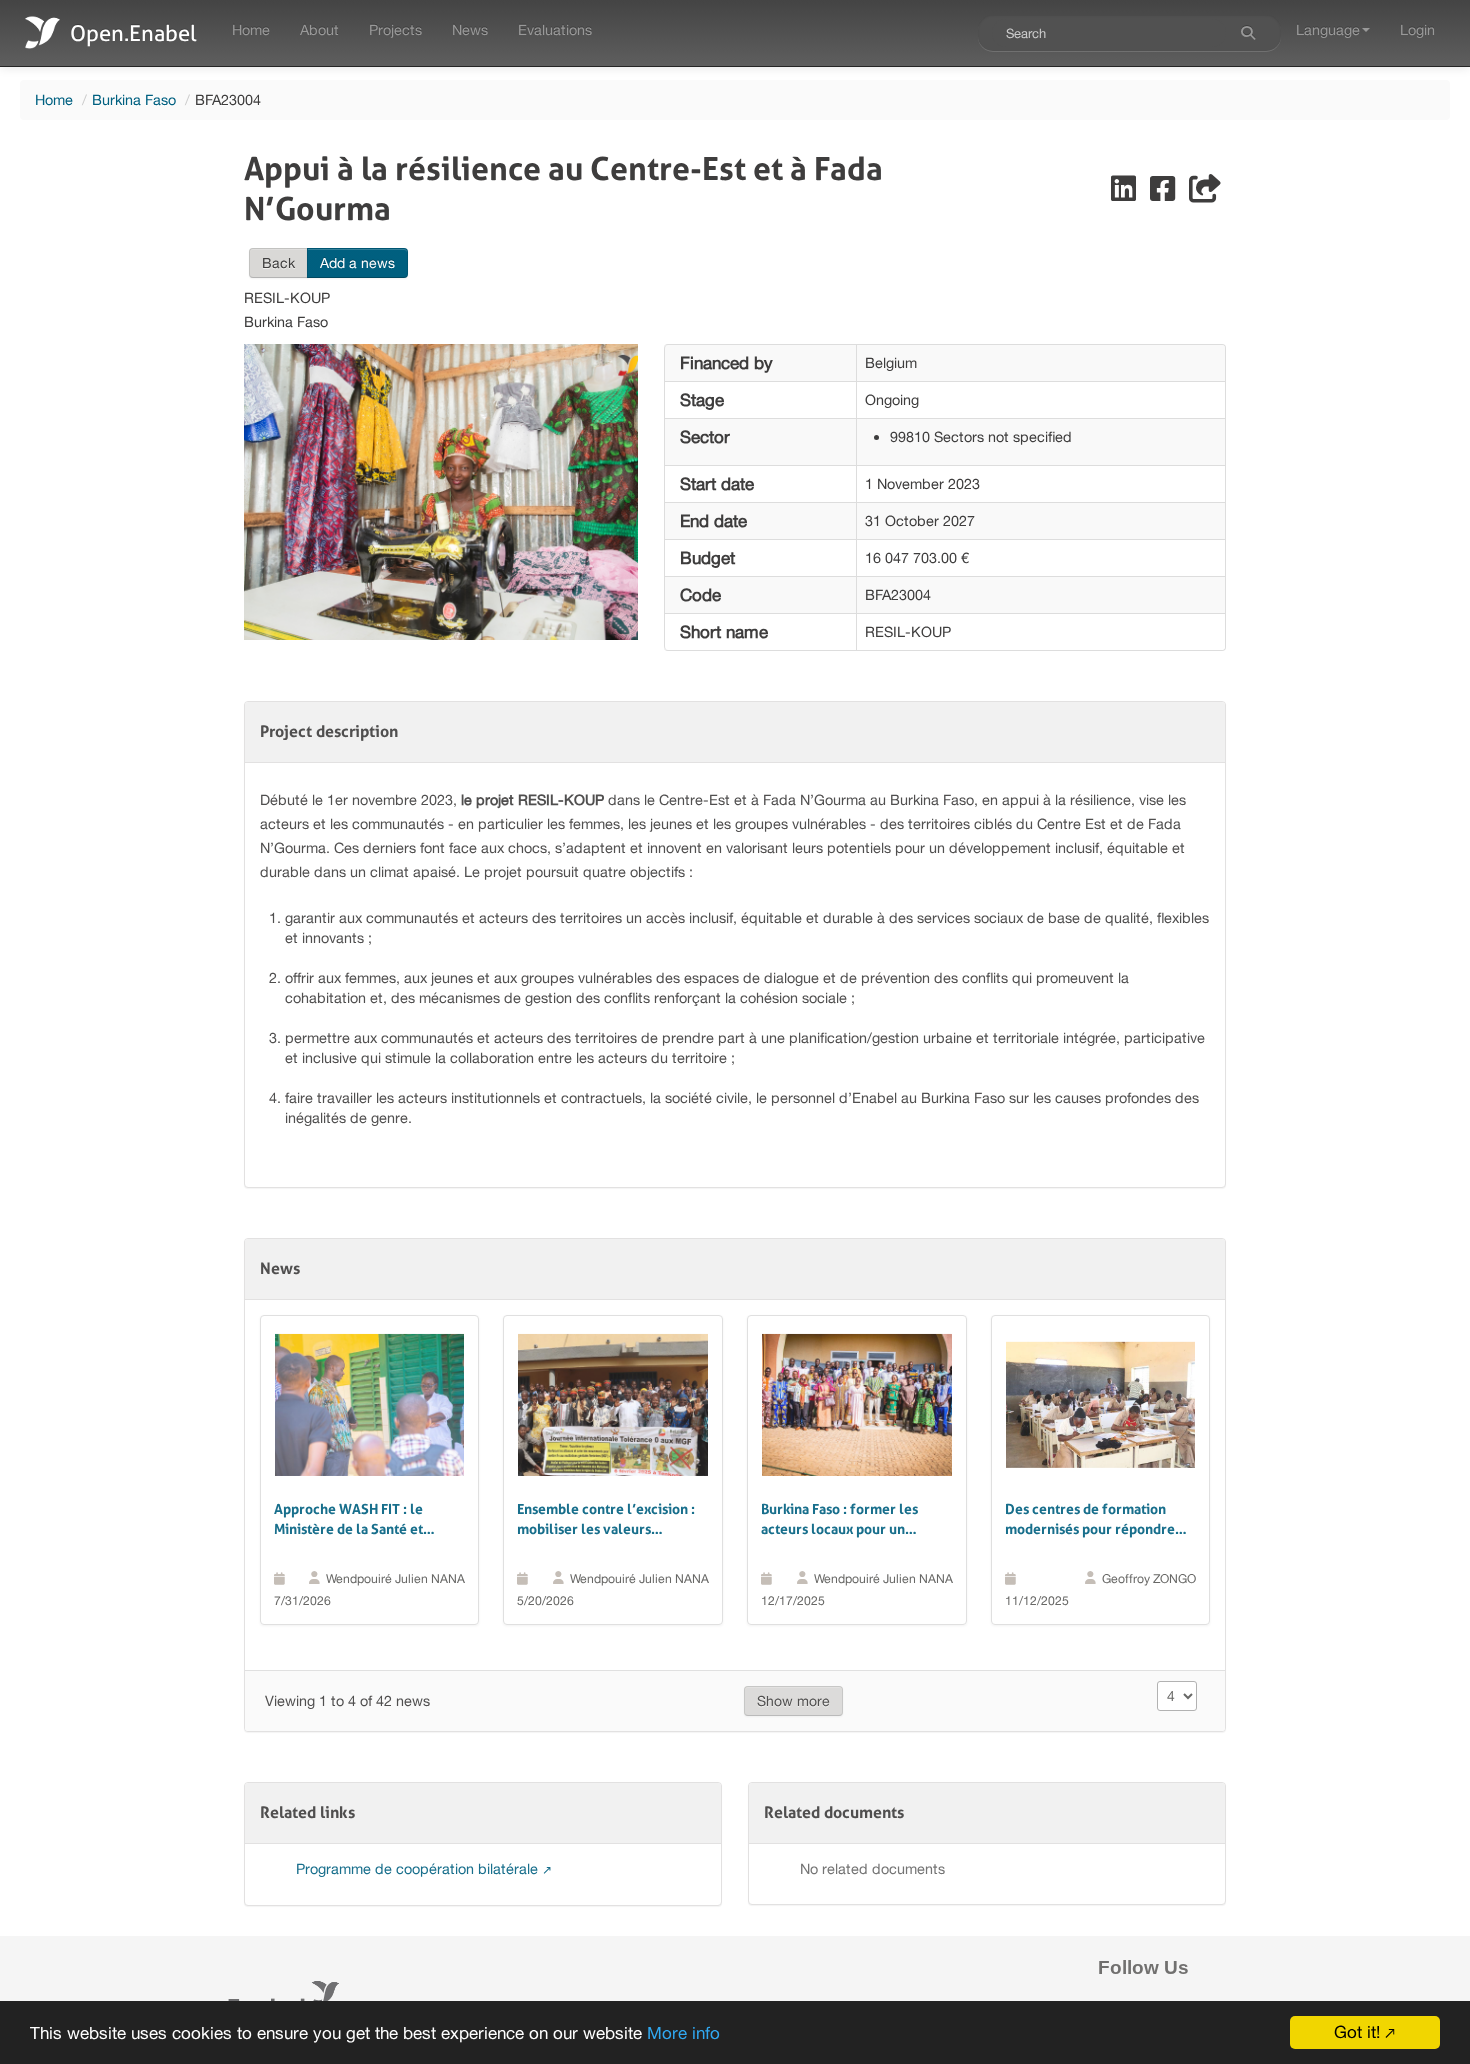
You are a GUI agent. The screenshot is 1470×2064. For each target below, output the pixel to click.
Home (251, 29)
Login (1417, 29)
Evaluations (555, 29)
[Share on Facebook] (1164, 193)
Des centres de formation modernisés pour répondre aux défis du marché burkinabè (1090, 1520)
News (470, 29)
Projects (395, 29)
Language (1328, 29)
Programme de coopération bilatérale (419, 1868)
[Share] (1205, 193)
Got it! (1357, 2032)
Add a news (357, 263)
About (319, 29)
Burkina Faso (134, 99)
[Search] (1248, 33)
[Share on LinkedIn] (1125, 193)
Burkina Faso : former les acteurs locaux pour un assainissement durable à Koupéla (840, 1520)
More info (683, 2033)
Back (278, 263)
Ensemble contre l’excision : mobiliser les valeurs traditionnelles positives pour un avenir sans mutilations (611, 1520)
